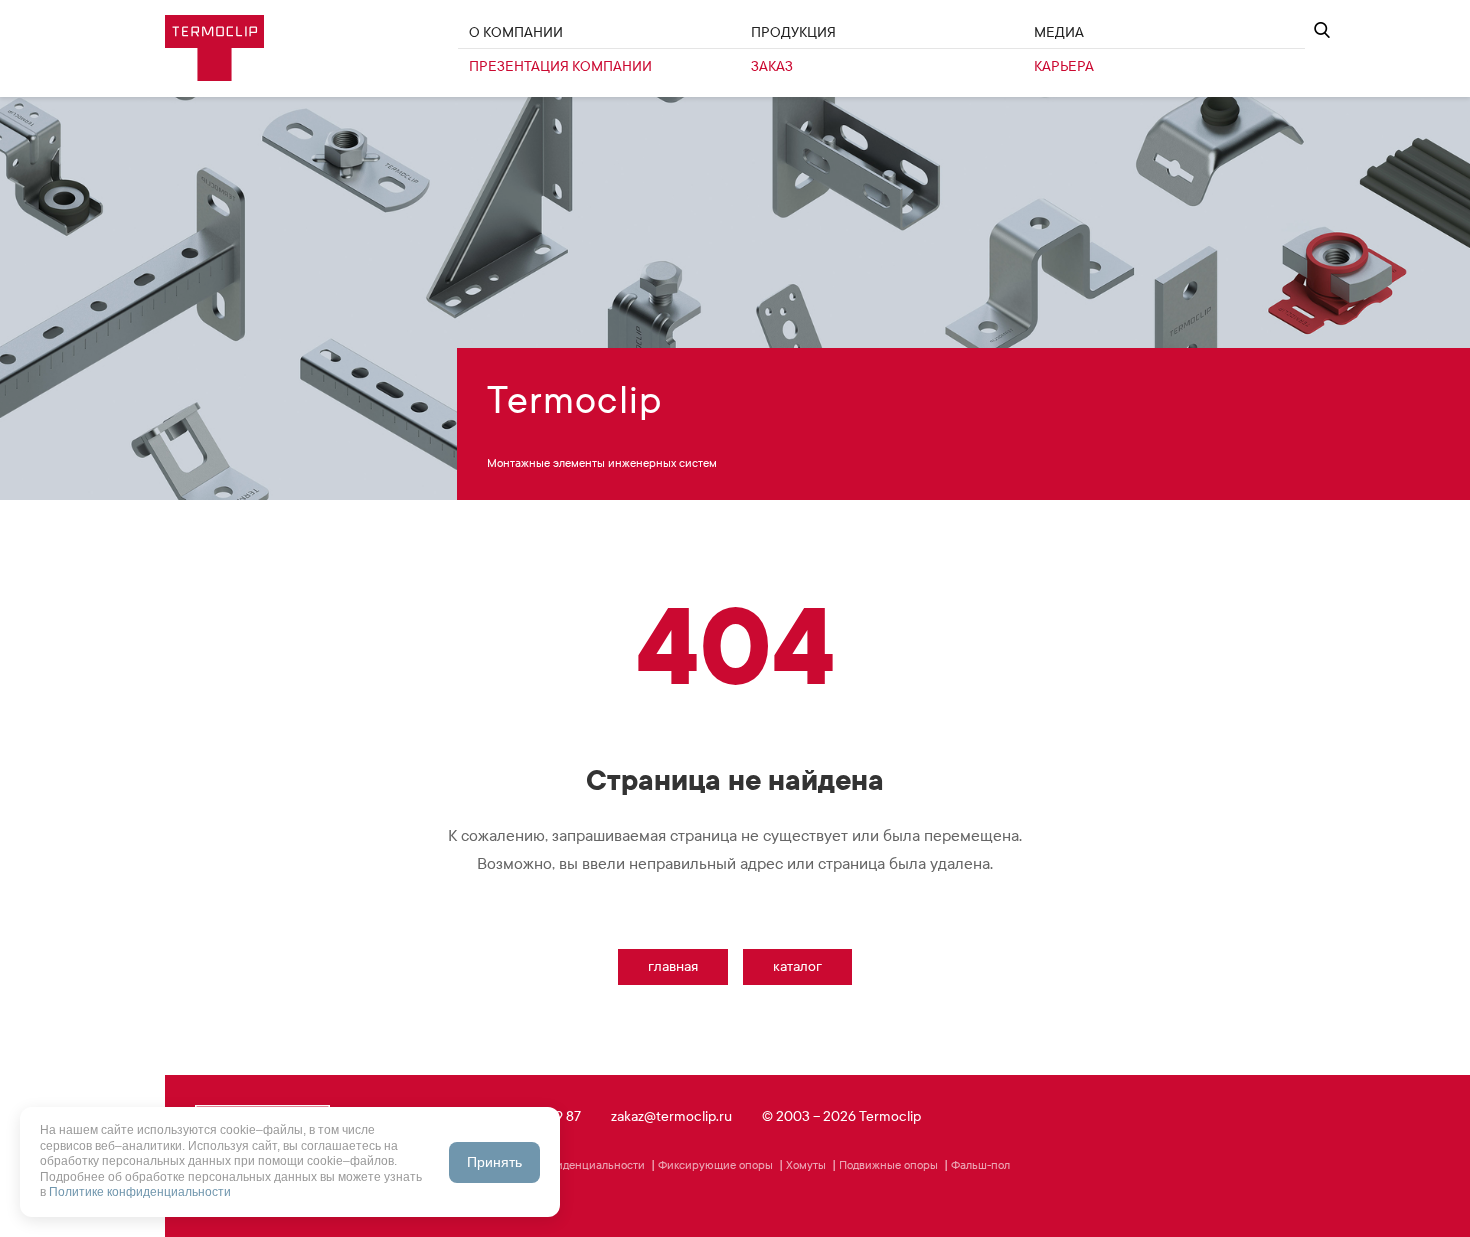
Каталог (797, 966)
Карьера (1064, 66)
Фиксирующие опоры (715, 1165)
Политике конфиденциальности (140, 1192)
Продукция (793, 32)
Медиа (1059, 32)
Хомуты (806, 1165)
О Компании (516, 32)
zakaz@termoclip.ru (671, 1116)
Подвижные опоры (888, 1165)
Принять (494, 1162)
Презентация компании (560, 66)
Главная (673, 966)
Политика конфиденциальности (560, 1165)
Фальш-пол (980, 1165)
